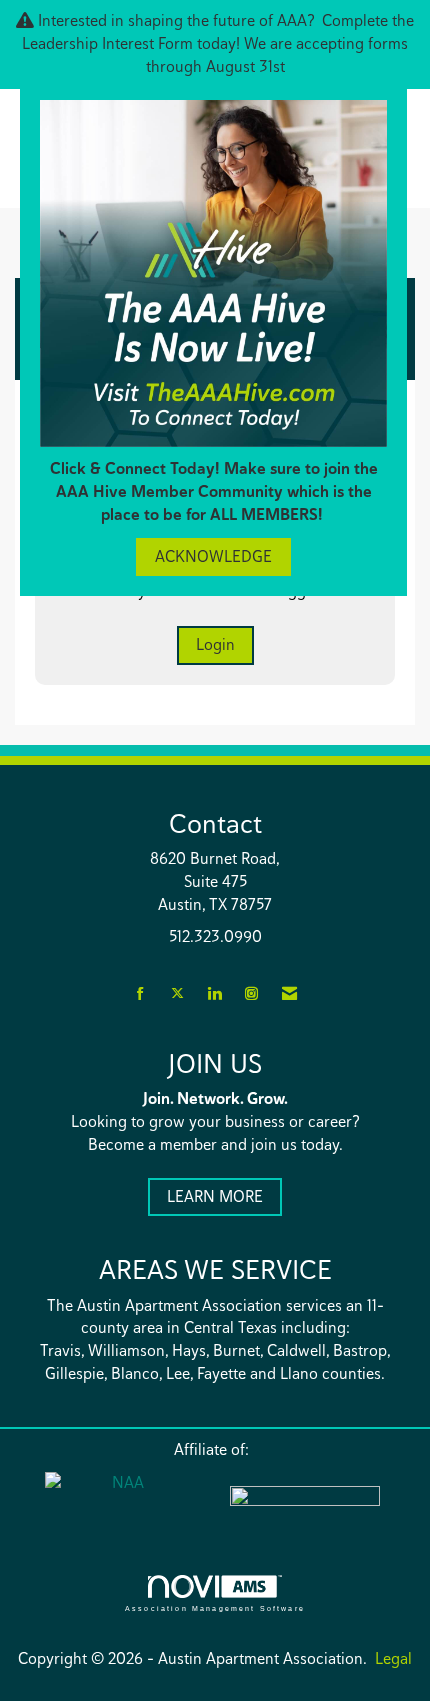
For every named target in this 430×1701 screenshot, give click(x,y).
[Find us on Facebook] (140, 994)
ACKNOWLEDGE (213, 556)
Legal (393, 1658)
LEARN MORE (215, 1196)
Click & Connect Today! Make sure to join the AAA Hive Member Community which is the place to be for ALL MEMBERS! (214, 491)
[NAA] (120, 1506)
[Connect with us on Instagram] (251, 994)
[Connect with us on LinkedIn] (214, 994)
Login (215, 644)
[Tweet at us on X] (177, 994)
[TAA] (310, 1509)
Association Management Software (215, 1608)
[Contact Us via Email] (289, 994)
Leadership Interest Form (107, 43)
